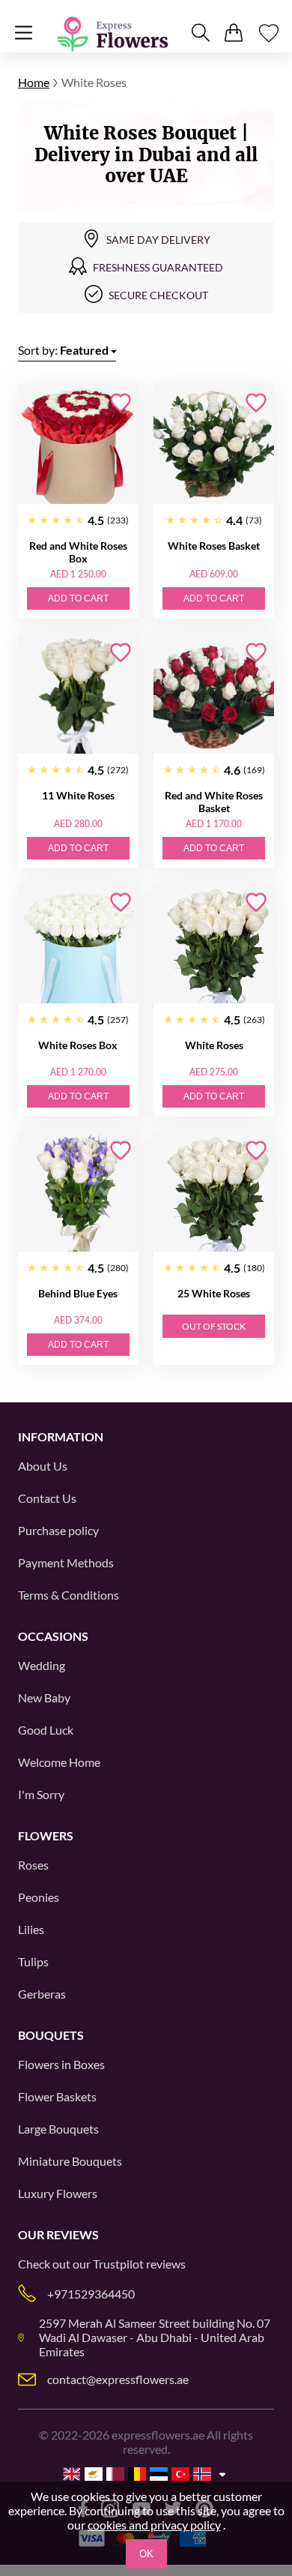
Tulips (33, 1961)
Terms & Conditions (69, 1595)
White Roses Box (78, 1045)
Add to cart (78, 598)
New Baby (44, 1697)
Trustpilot (118, 2264)
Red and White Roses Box (78, 552)
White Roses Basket (214, 546)
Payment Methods (66, 1562)
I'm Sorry (41, 1794)
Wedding (42, 1665)
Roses (33, 1865)
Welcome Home (59, 1762)
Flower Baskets (57, 2096)
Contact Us (47, 1498)
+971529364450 (91, 2294)
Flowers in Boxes (61, 2064)
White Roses (214, 1045)
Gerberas (42, 1994)
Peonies (39, 1897)
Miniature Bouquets (70, 2161)
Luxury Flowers (58, 2193)
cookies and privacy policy (154, 2525)
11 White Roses (78, 795)
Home (34, 82)
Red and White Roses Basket (214, 802)
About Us (43, 1466)
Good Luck (46, 1730)
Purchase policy (58, 1530)
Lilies (31, 1929)
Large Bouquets (58, 2129)
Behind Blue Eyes (78, 1293)
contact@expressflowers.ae (118, 2379)
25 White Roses (214, 1293)
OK (146, 2554)
